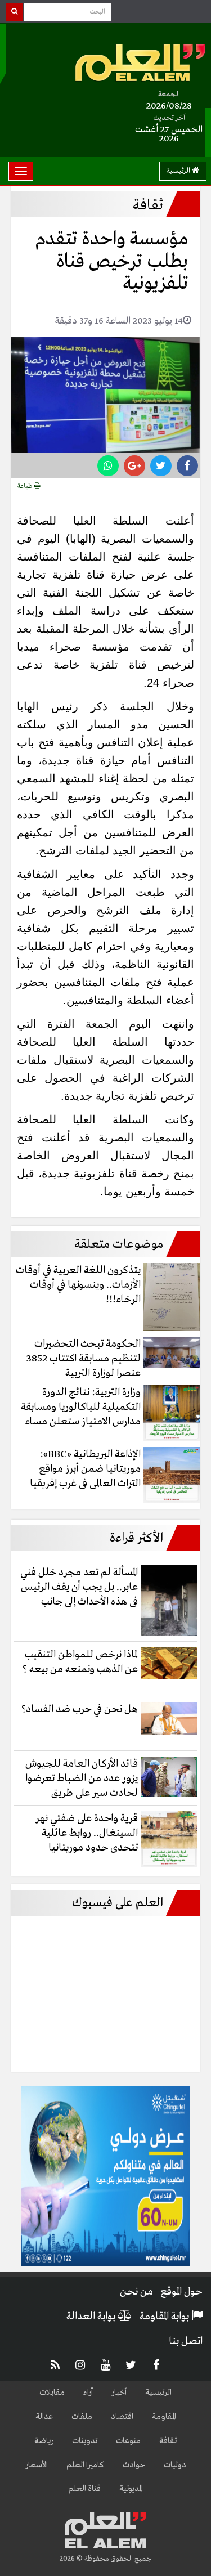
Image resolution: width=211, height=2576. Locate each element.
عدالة (44, 2417)
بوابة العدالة (92, 2317)
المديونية (131, 2489)
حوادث (134, 2465)
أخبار (119, 2393)
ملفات (82, 2417)
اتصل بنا (186, 2341)
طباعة (26, 486)
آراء (88, 2393)
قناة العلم (84, 2489)
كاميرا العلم (85, 2465)
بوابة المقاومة (165, 2317)
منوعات (128, 2441)
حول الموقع (181, 2292)
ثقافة (168, 2441)
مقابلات (52, 2393)
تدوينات (85, 2441)
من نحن (136, 2292)
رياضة (44, 2441)
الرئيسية (179, 171)
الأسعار (37, 2465)
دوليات (175, 2465)
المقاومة (164, 2417)
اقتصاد (122, 2417)
